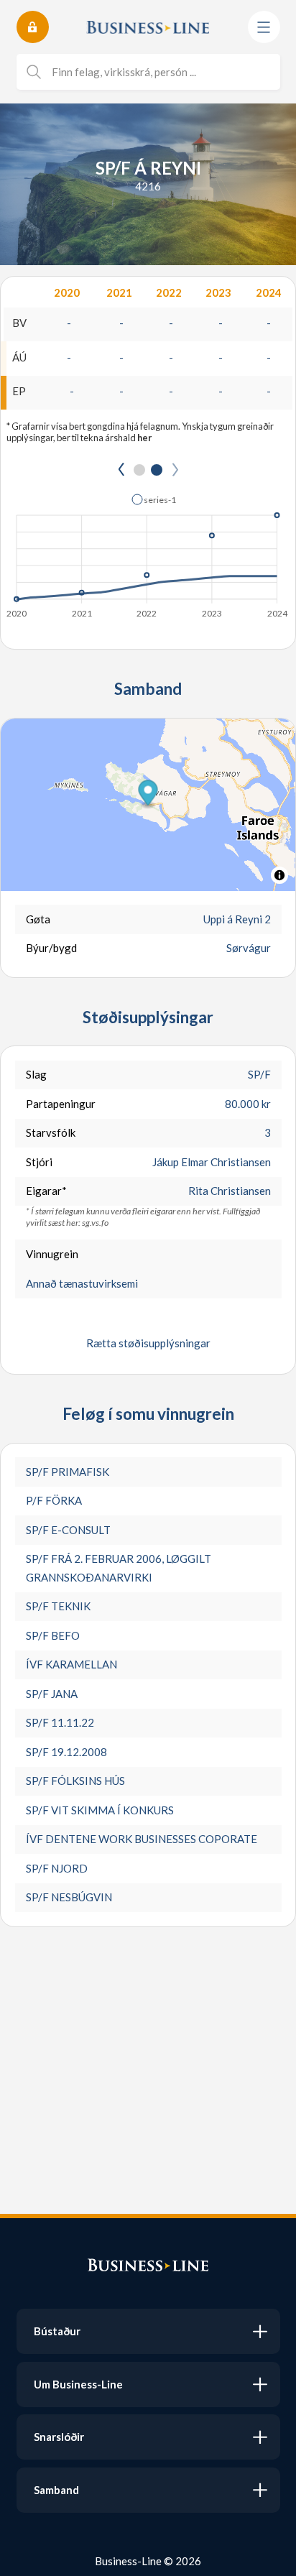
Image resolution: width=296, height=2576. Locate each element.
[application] (148, 552)
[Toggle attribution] (279, 875)
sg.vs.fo (95, 1223)
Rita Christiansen (230, 1191)
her (144, 438)
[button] (154, 499)
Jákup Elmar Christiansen (212, 1162)
